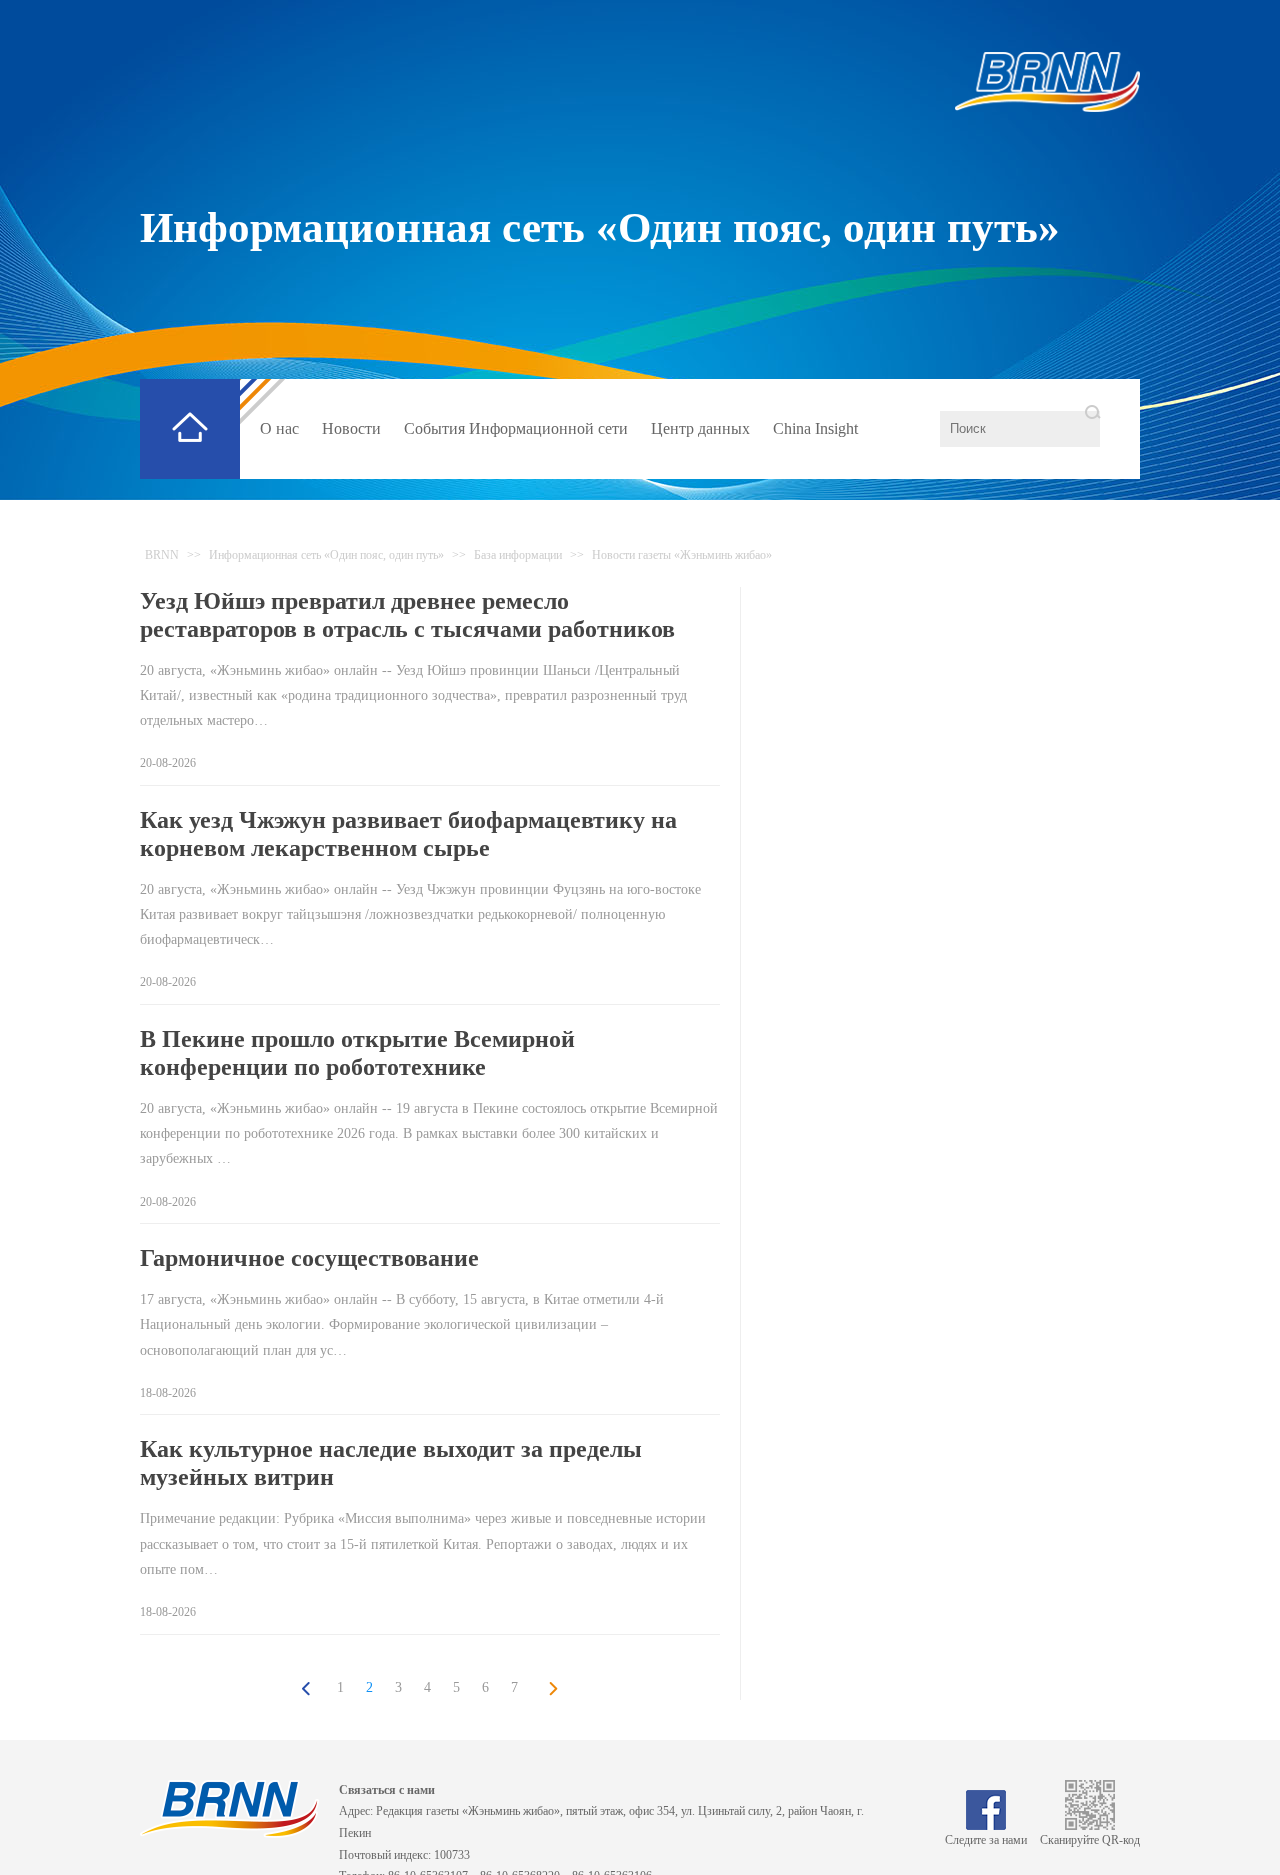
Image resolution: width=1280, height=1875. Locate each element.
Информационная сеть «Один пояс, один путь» (600, 227)
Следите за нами (986, 1840)
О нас (279, 428)
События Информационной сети (516, 428)
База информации (518, 555)
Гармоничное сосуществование (309, 1258)
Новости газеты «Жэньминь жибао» (682, 555)
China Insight (815, 428)
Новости (351, 428)
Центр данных (700, 428)
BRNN (162, 555)
